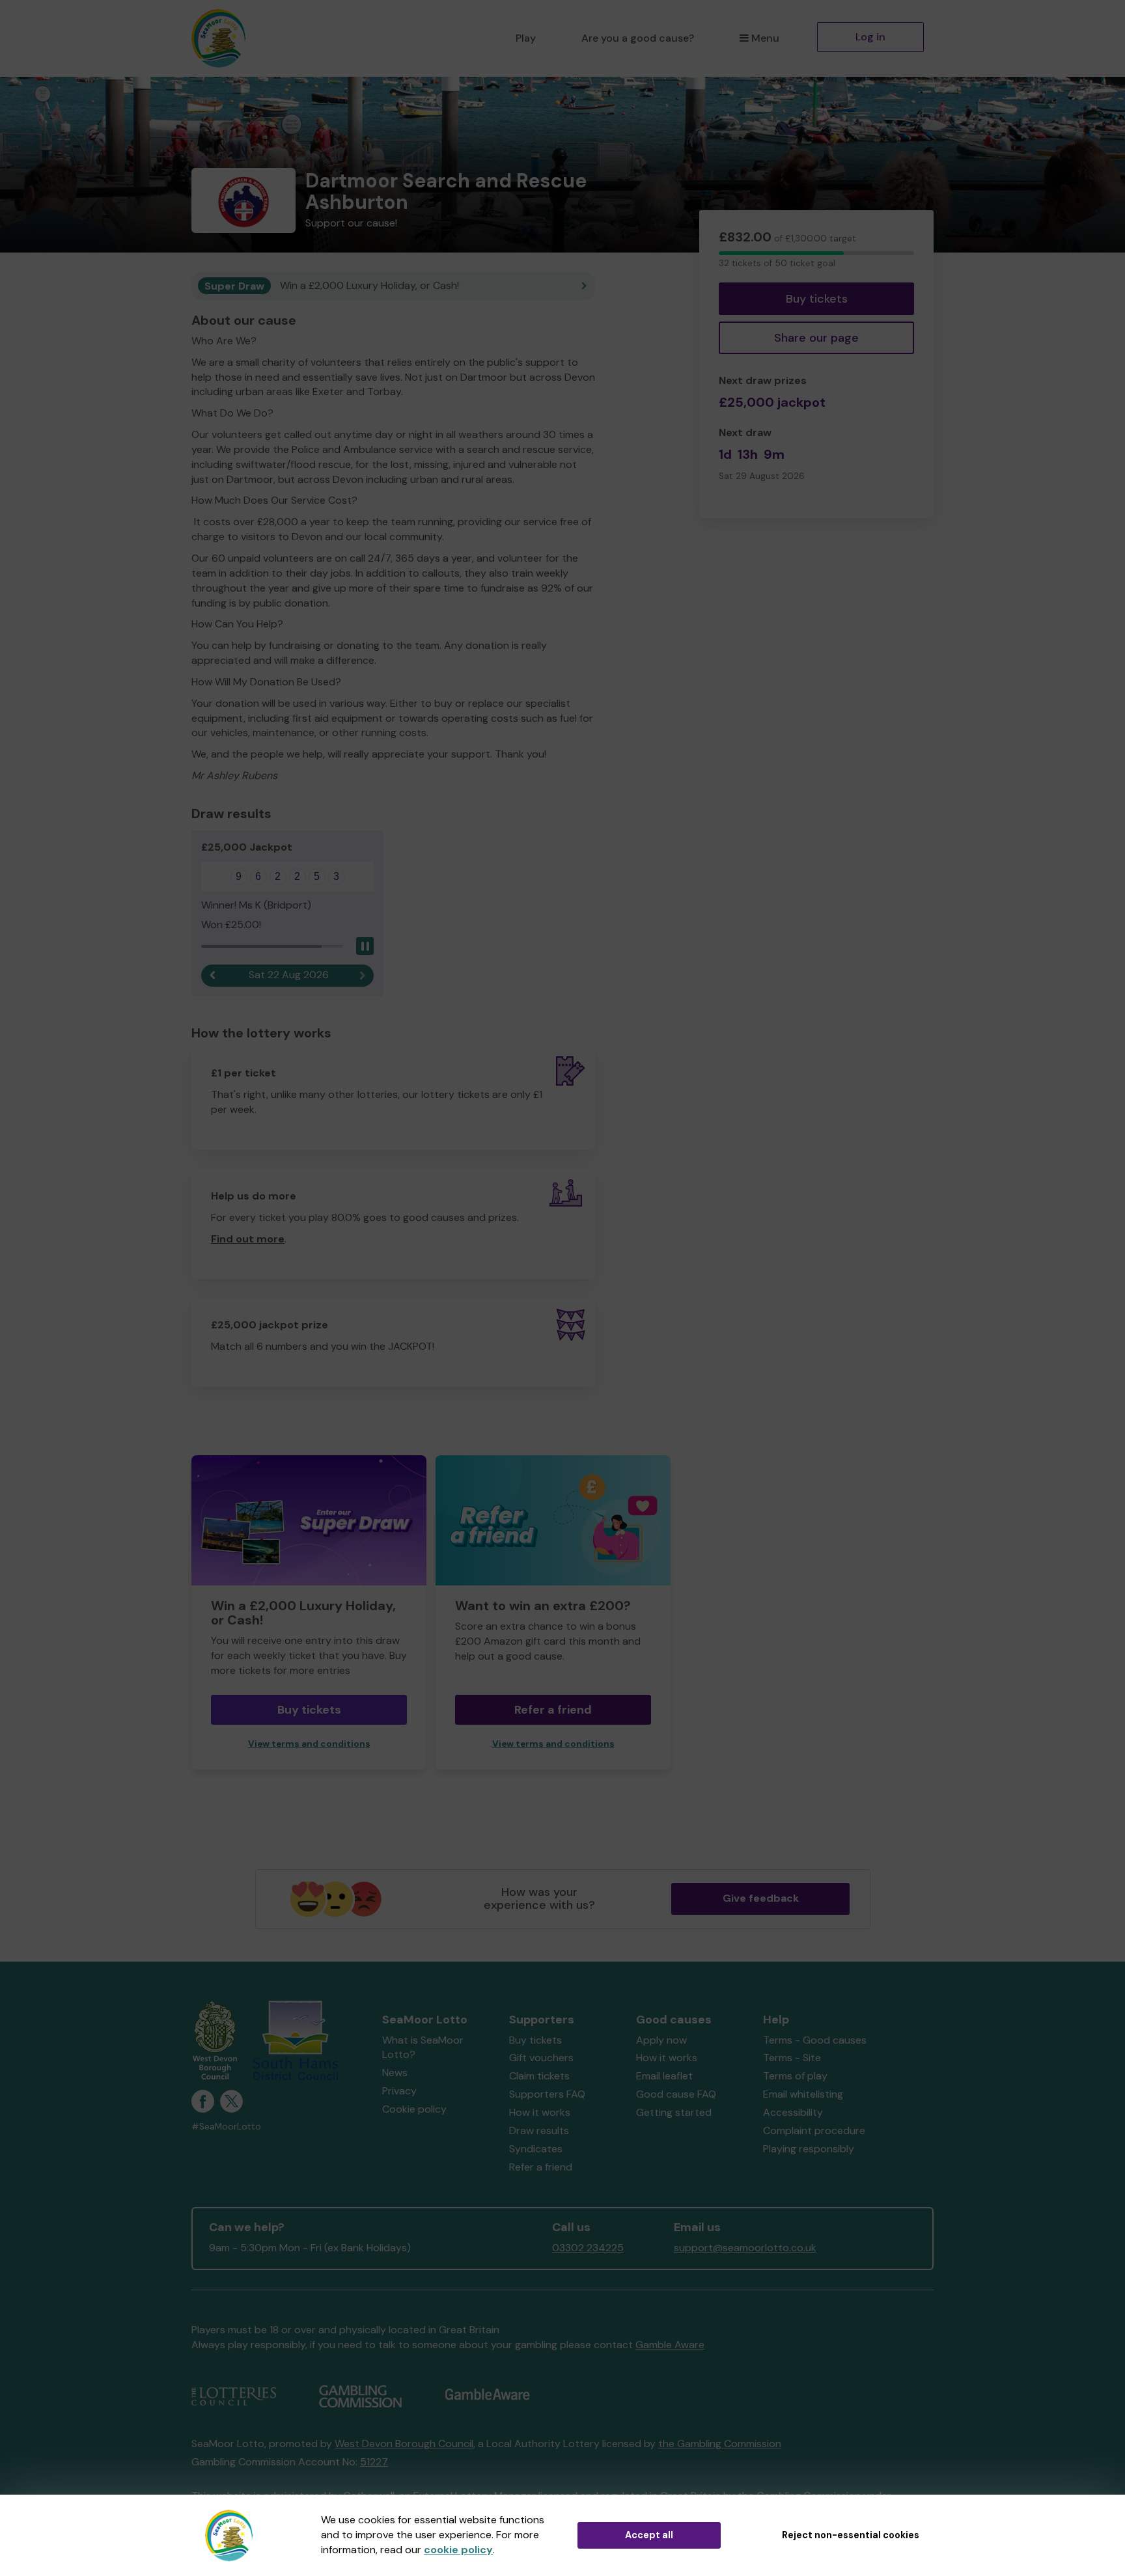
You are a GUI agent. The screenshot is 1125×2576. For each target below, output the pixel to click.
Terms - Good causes (815, 2040)
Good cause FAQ (676, 2094)
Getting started (674, 2112)
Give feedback (761, 1898)
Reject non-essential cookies (851, 2535)
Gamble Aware (670, 2345)
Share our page (816, 338)
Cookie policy (414, 2109)
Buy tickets (817, 299)
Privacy (399, 2091)
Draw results (539, 2131)
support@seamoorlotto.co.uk (745, 2248)
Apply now (661, 2040)
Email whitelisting (803, 2094)
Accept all (649, 2535)
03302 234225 (588, 2248)
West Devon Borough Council (404, 2444)
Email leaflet (664, 2076)
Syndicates (536, 2149)
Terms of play (795, 2076)
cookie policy (458, 2550)
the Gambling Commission (720, 2444)
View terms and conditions (309, 1744)
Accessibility (793, 2112)
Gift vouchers (541, 2058)
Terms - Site (792, 2058)
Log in (870, 37)
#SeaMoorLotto (226, 2127)
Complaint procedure (814, 2131)
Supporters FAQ (547, 2094)
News (395, 2073)
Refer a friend (541, 2167)
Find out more (248, 1239)
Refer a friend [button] (553, 1710)
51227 (374, 2462)
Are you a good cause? (638, 38)
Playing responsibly (809, 2149)
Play (526, 38)
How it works (540, 2112)
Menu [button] (765, 38)
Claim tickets (539, 2076)
